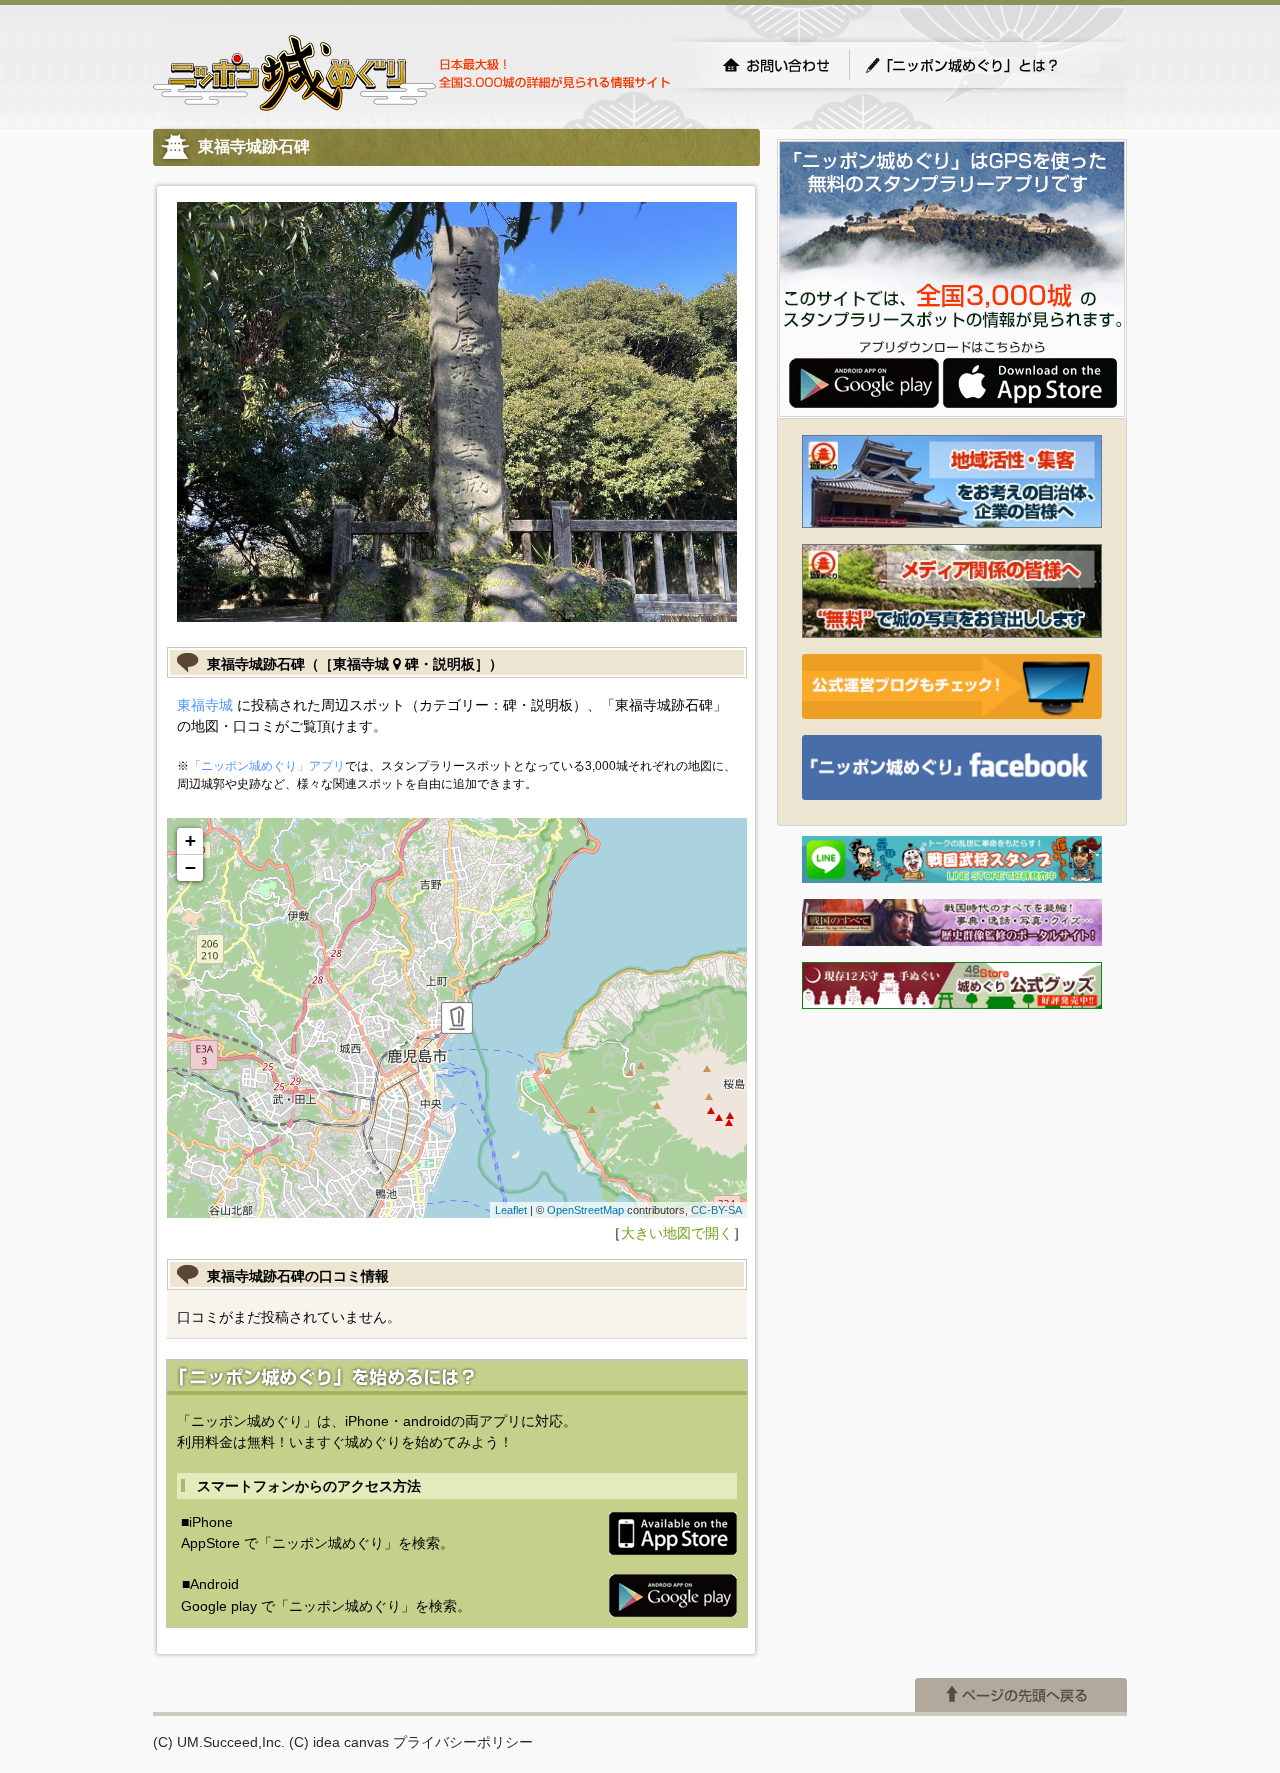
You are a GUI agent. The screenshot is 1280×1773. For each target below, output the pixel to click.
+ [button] (190, 840)
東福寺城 (205, 705)
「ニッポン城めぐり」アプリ (267, 766)
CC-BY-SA (716, 1210)
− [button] (190, 867)
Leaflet (511, 1210)
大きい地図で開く (677, 1233)
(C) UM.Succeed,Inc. (219, 1742)
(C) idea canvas (339, 1742)
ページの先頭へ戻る (1021, 1695)
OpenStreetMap (585, 1210)
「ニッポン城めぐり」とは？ (982, 65)
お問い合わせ (776, 65)
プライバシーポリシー (463, 1742)
